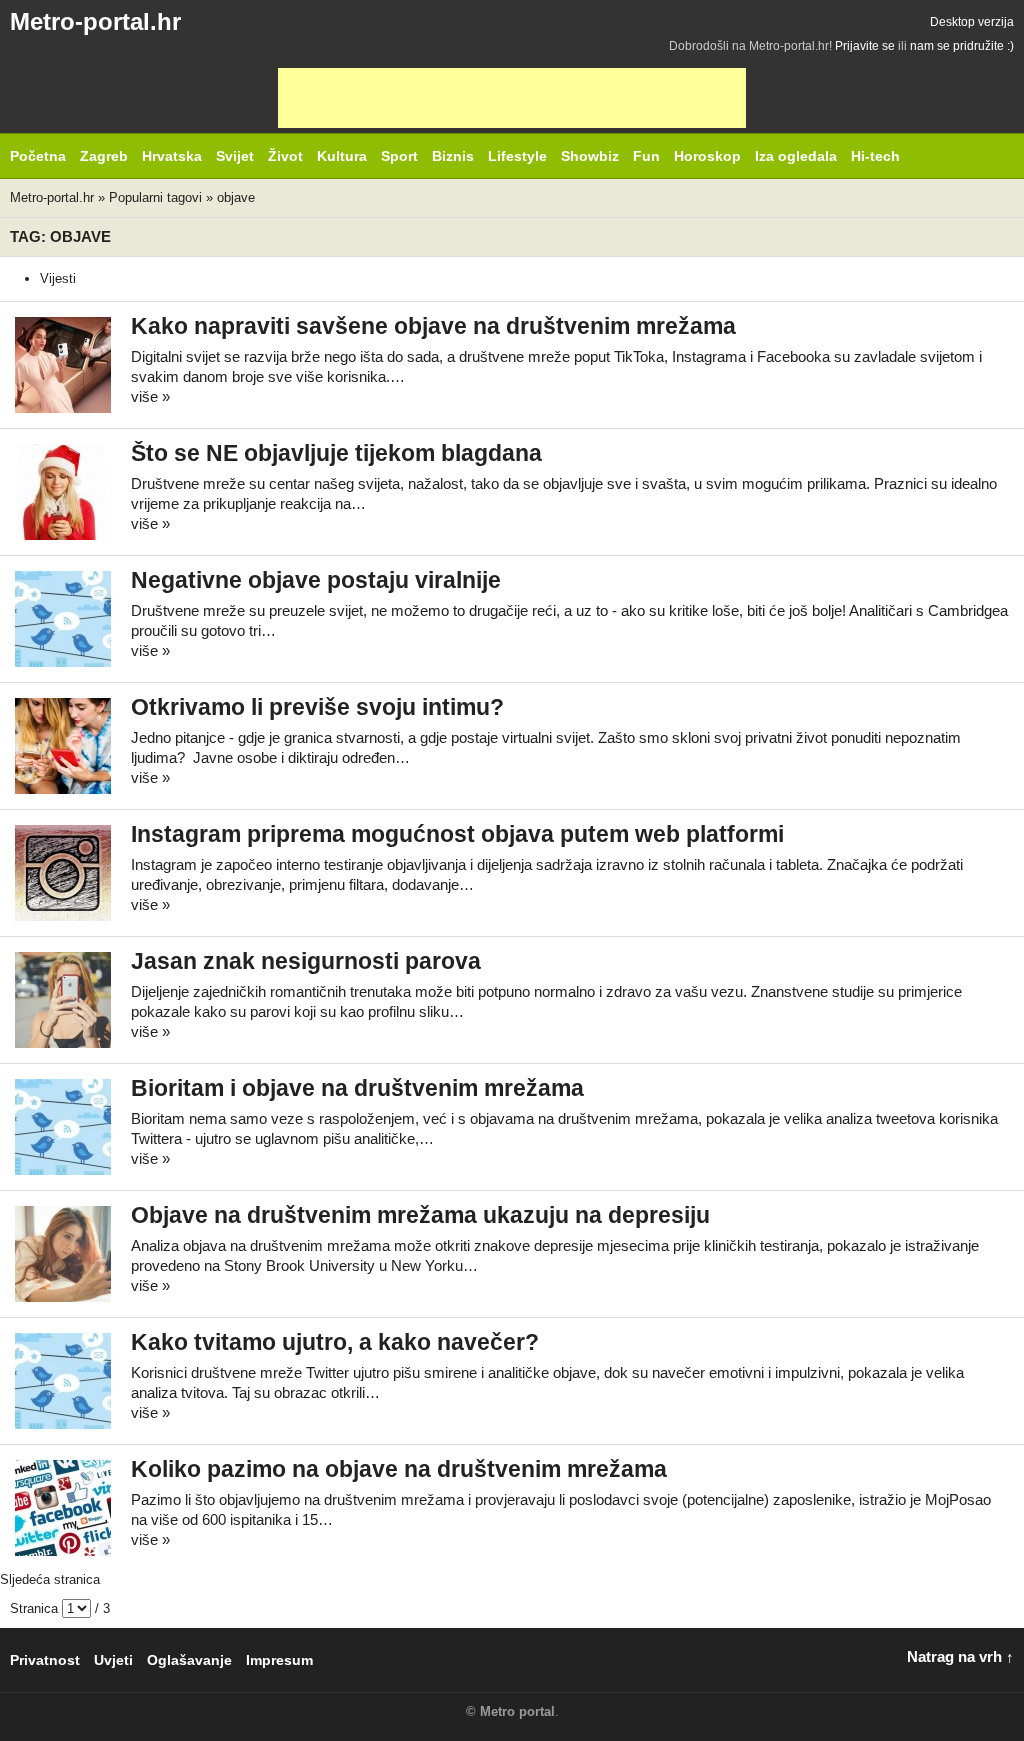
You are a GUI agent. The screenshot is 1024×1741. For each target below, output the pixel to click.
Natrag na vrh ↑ (960, 1656)
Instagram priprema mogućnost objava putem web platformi (457, 834)
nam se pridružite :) (962, 46)
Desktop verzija (972, 22)
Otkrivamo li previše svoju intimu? (317, 707)
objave (236, 197)
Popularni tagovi (155, 197)
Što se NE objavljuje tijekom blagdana (336, 453)
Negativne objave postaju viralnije (316, 580)
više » (150, 396)
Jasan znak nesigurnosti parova (306, 961)
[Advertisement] (512, 98)
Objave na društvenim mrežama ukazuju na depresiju (420, 1215)
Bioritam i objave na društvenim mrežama (357, 1088)
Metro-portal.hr (95, 21)
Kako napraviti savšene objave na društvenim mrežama (433, 326)
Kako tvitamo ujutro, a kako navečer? (335, 1342)
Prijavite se (865, 46)
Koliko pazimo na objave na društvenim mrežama (399, 1469)
